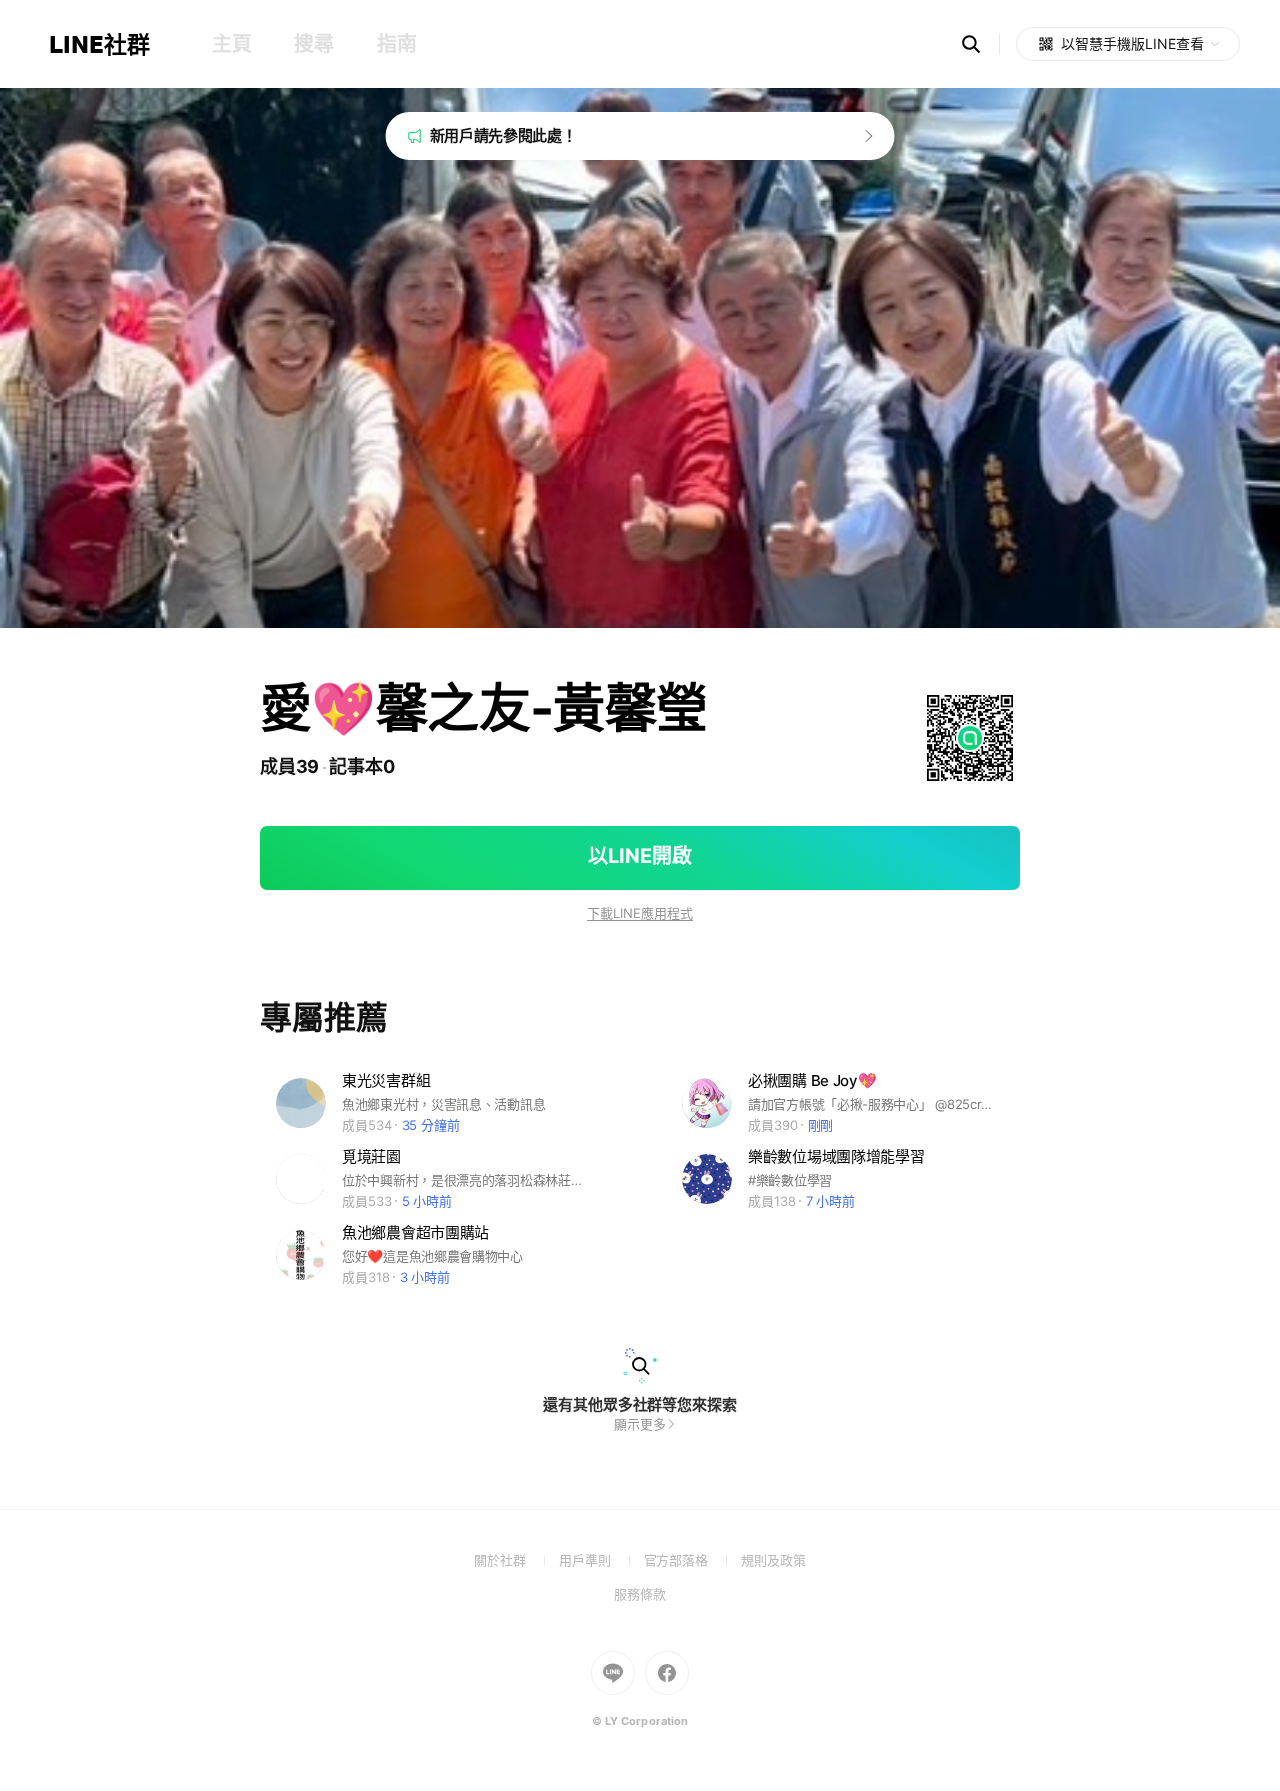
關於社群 (516, 1560)
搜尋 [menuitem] (313, 44)
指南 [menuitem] (396, 44)
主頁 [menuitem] (231, 44)
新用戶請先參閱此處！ (503, 135)
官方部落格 (692, 1560)
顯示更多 (640, 1424)
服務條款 (640, 1594)
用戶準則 (601, 1560)
